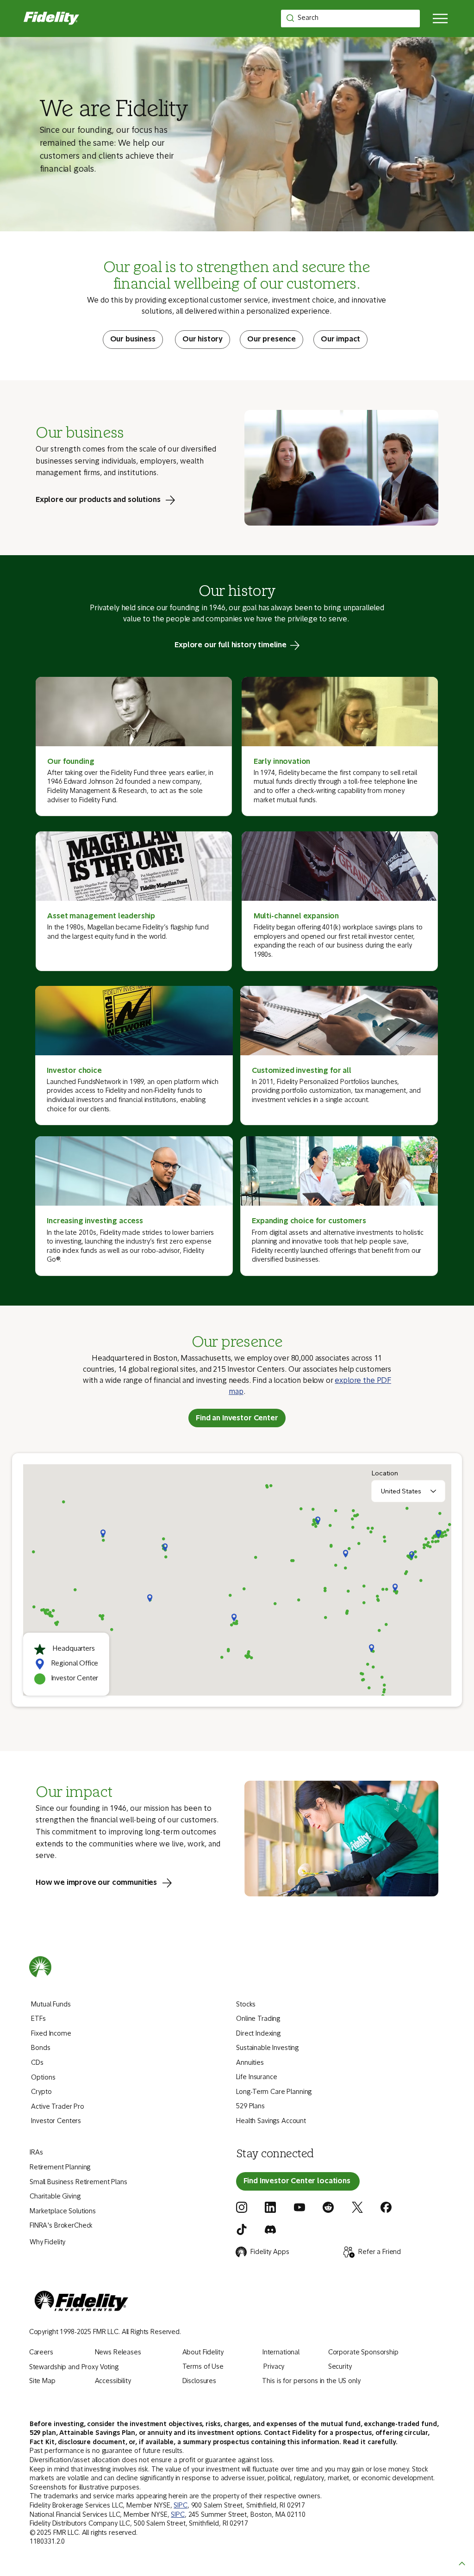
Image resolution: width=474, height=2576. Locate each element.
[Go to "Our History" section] (203, 340)
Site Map (42, 2381)
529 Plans (250, 2107)
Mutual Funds (51, 2005)
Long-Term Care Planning (274, 2092)
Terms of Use (203, 2367)
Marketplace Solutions (63, 2212)
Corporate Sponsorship (363, 2353)
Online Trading (258, 2019)
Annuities (250, 2063)
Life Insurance (257, 2078)
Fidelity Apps (270, 2252)
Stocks (246, 2005)
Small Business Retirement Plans (78, 2183)
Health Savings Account (271, 2121)
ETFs (38, 2019)
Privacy (274, 2367)
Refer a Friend (380, 2252)
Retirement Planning (60, 2168)
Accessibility (113, 2381)
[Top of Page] (462, 2564)
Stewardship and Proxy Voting (74, 2368)
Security (340, 2367)
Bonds (41, 2048)
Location (385, 1473)
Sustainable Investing (267, 2048)
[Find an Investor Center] (237, 1418)
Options (43, 2078)
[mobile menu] (441, 19)
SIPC (180, 2506)
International (281, 2353)
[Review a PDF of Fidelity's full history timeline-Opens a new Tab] (237, 645)
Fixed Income (51, 2034)
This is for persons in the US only (311, 2381)
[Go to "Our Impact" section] (340, 340)
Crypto (41, 2092)
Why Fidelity (47, 2243)
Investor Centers (56, 2121)
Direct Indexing (258, 2034)
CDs (37, 2063)
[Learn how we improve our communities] (111, 1883)
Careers (41, 2353)
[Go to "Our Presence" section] (271, 340)
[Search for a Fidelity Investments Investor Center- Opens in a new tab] (298, 2181)
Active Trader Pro (58, 2107)
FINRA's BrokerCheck (61, 2226)
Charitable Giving (55, 2197)
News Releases (118, 2353)
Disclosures (199, 2381)
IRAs (36, 2153)
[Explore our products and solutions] (113, 500)
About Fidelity (203, 2353)
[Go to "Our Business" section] (133, 340)
